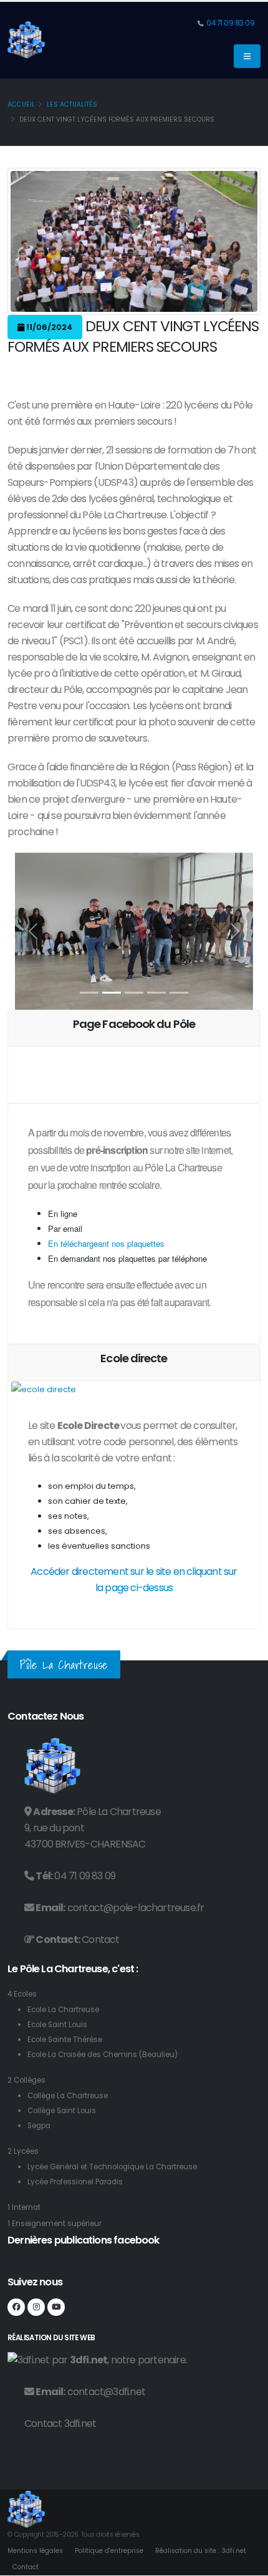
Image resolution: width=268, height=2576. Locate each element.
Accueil (21, 104)
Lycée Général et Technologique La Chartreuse (112, 2167)
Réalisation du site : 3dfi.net (201, 2551)
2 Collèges (26, 2080)
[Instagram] (36, 2307)
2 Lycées (23, 2151)
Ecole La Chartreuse (63, 2010)
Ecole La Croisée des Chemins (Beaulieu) (103, 2055)
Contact (100, 1939)
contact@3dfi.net (106, 2392)
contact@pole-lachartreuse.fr (136, 1908)
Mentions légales (35, 2551)
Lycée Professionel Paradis (75, 2182)
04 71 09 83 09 (230, 23)
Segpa (39, 2126)
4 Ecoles (22, 1994)
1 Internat (24, 2207)
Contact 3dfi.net (60, 2423)
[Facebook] (16, 2307)
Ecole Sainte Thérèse (65, 2040)
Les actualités (72, 104)
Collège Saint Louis (62, 2111)
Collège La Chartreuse (68, 2096)
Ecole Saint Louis (57, 2025)
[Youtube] (56, 2307)
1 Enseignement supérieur (55, 2224)
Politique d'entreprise (109, 2551)
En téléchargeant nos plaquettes (106, 1243)
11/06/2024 (48, 327)
